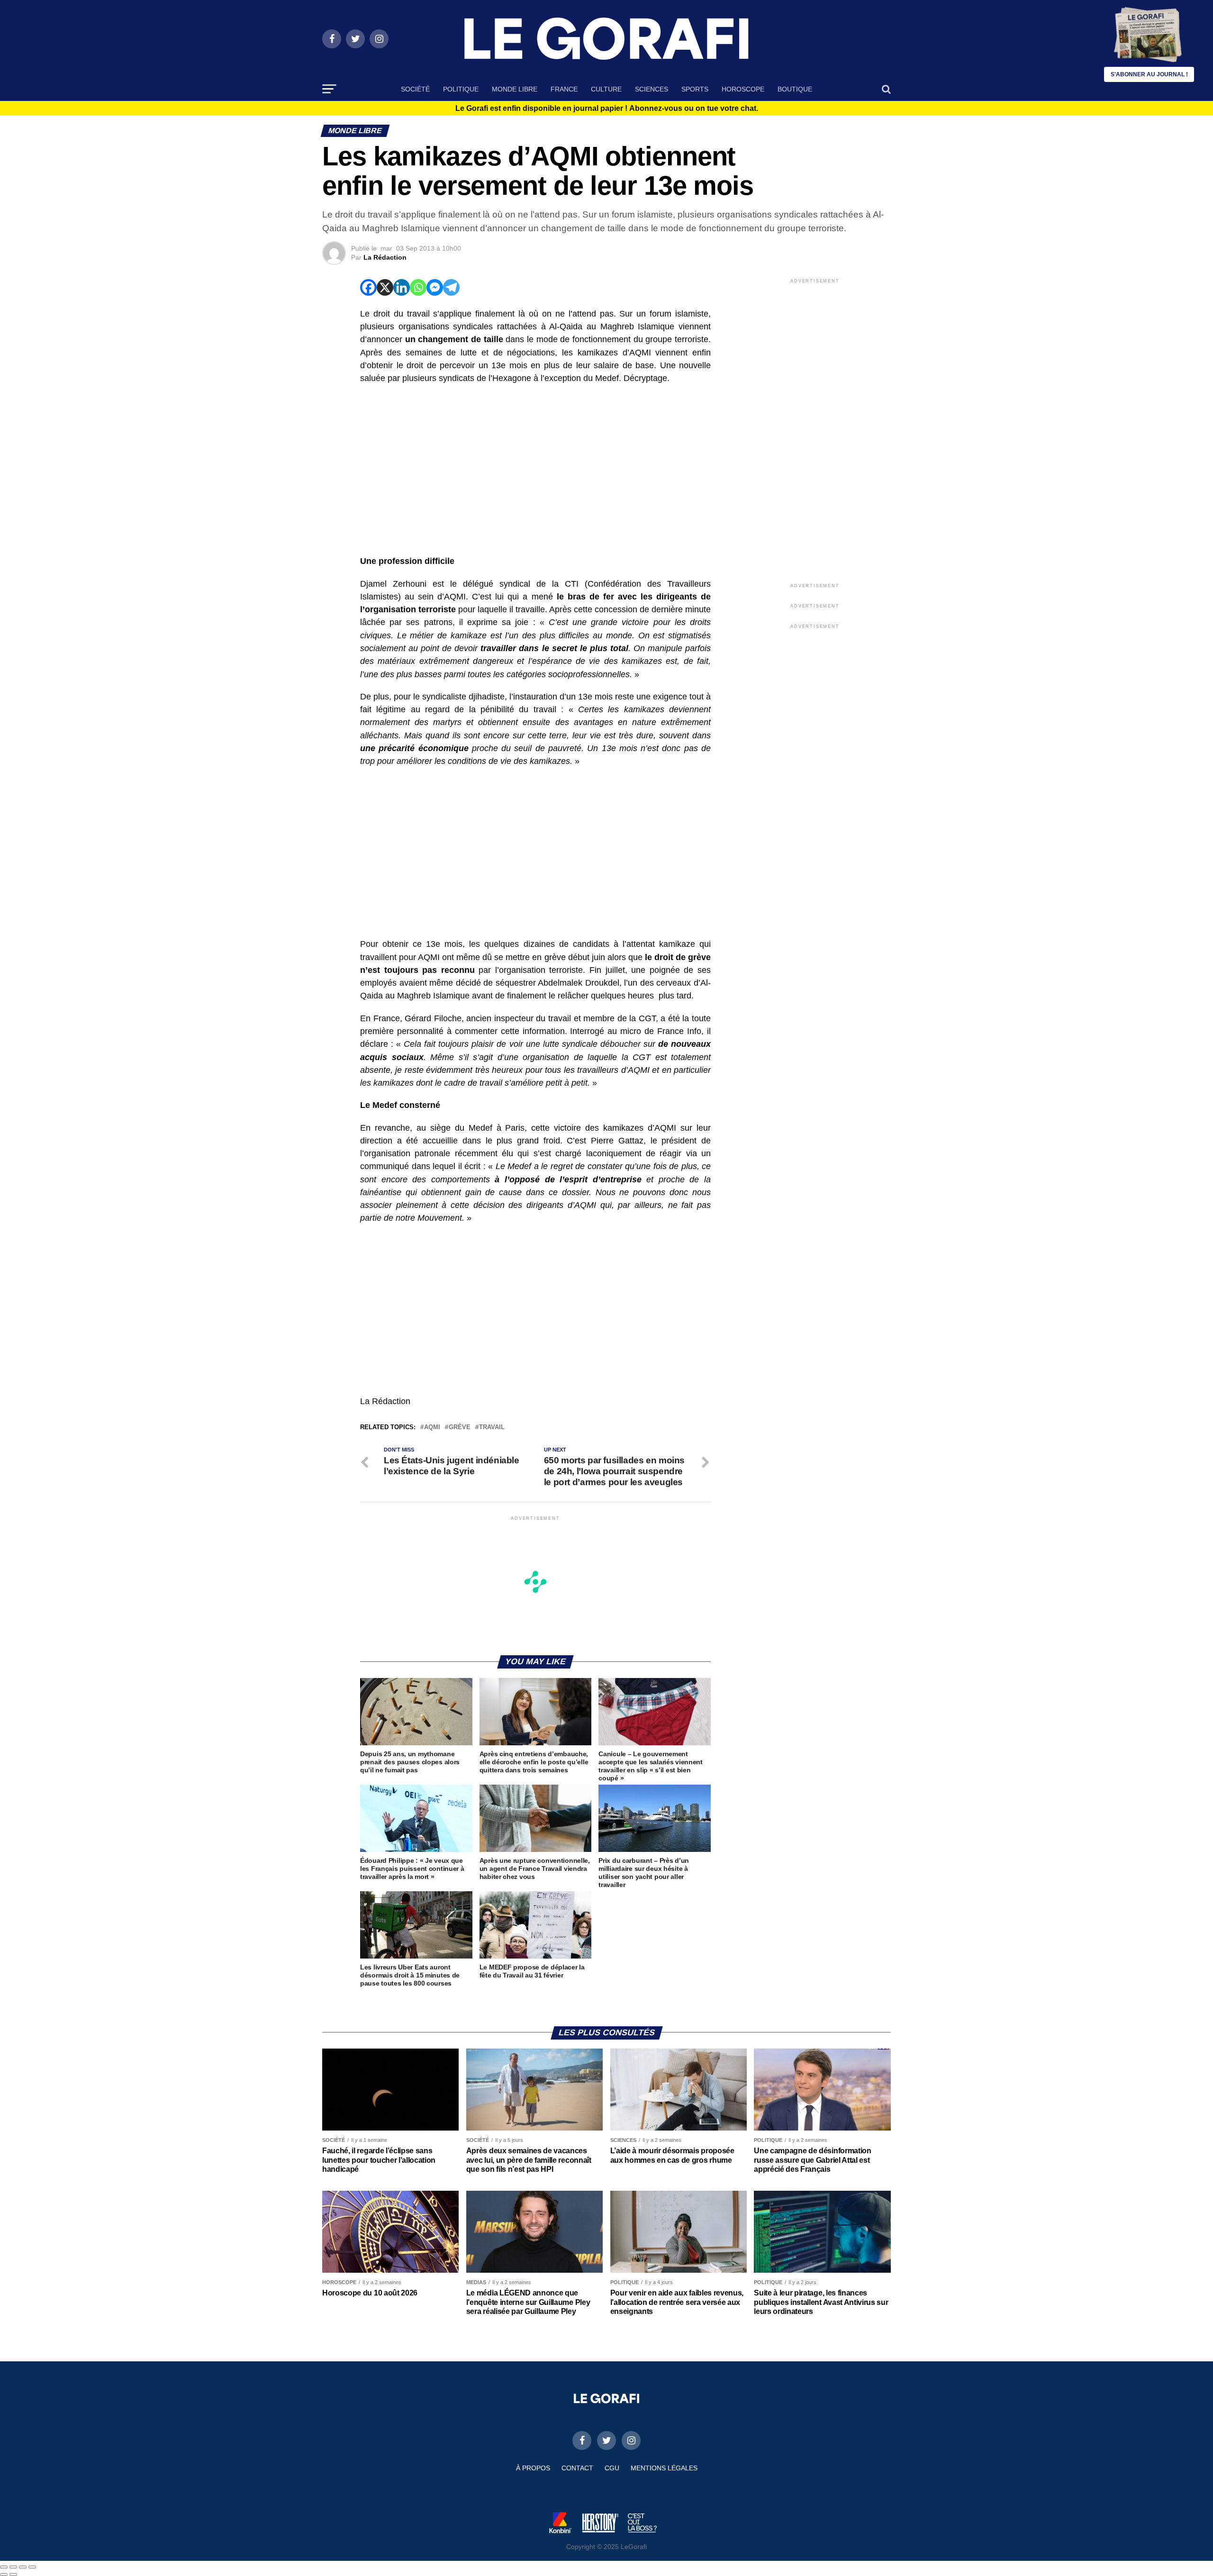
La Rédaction (385, 257)
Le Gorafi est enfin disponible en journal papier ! (607, 109)
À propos (533, 2468)
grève (460, 1428)
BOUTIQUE (795, 89)
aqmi (432, 1428)
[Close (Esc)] (4, 2567)
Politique (461, 89)
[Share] (13, 2567)
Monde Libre (515, 89)
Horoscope (743, 89)
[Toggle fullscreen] (23, 2567)
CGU (612, 2468)
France (564, 89)
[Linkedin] (402, 287)
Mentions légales (664, 2468)
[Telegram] (451, 287)
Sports (695, 89)
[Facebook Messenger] (435, 287)
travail (492, 1428)
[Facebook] (368, 287)
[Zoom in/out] (32, 2567)
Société (415, 89)
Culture (606, 89)
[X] (385, 287)
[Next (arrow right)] (13, 2575)
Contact (577, 2468)
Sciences (652, 89)
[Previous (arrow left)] (4, 2575)
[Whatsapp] (418, 287)
